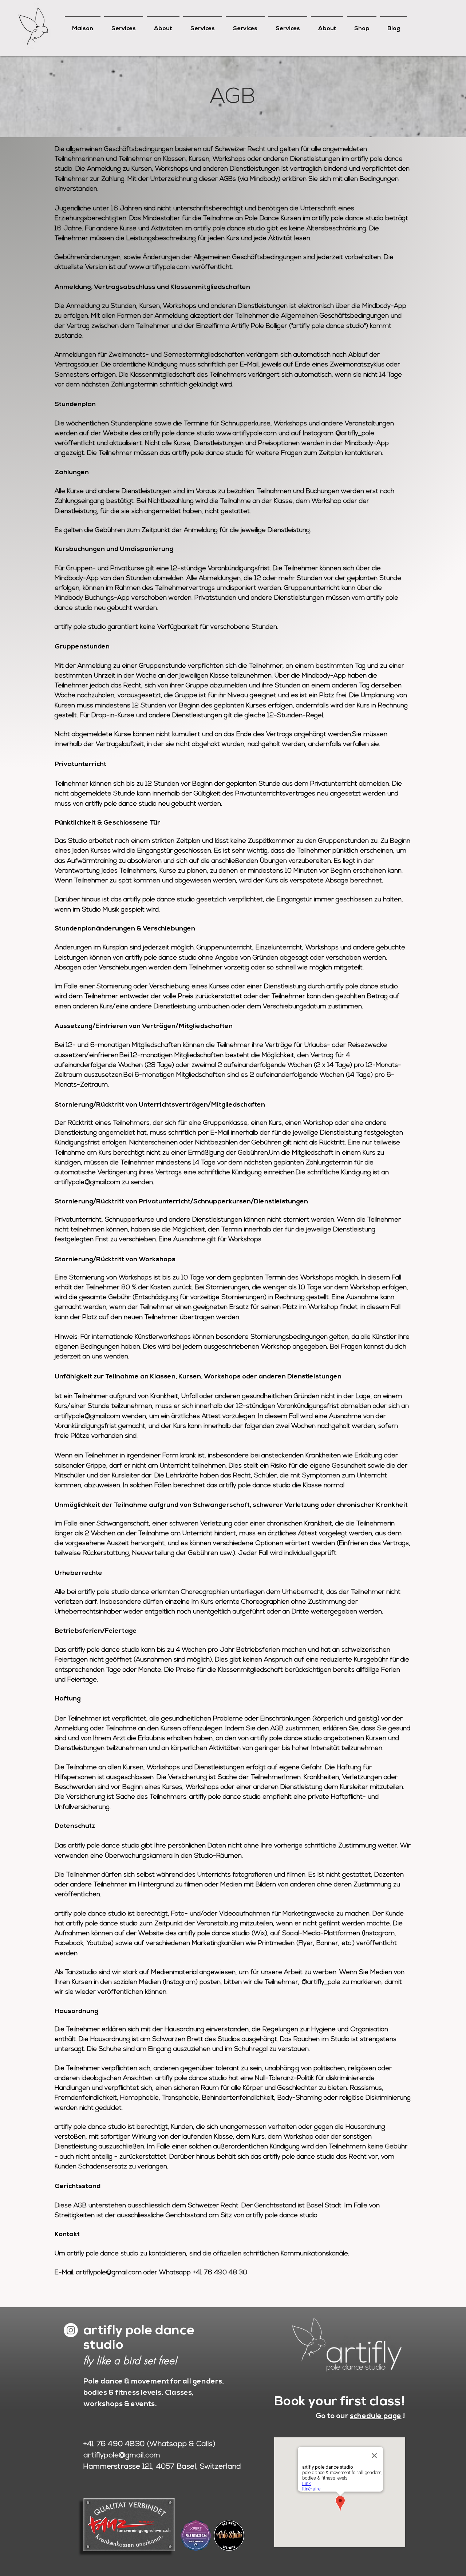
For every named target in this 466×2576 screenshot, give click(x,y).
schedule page (376, 2416)
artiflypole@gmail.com (87, 1183)
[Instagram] (71, 2330)
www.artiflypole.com (159, 267)
